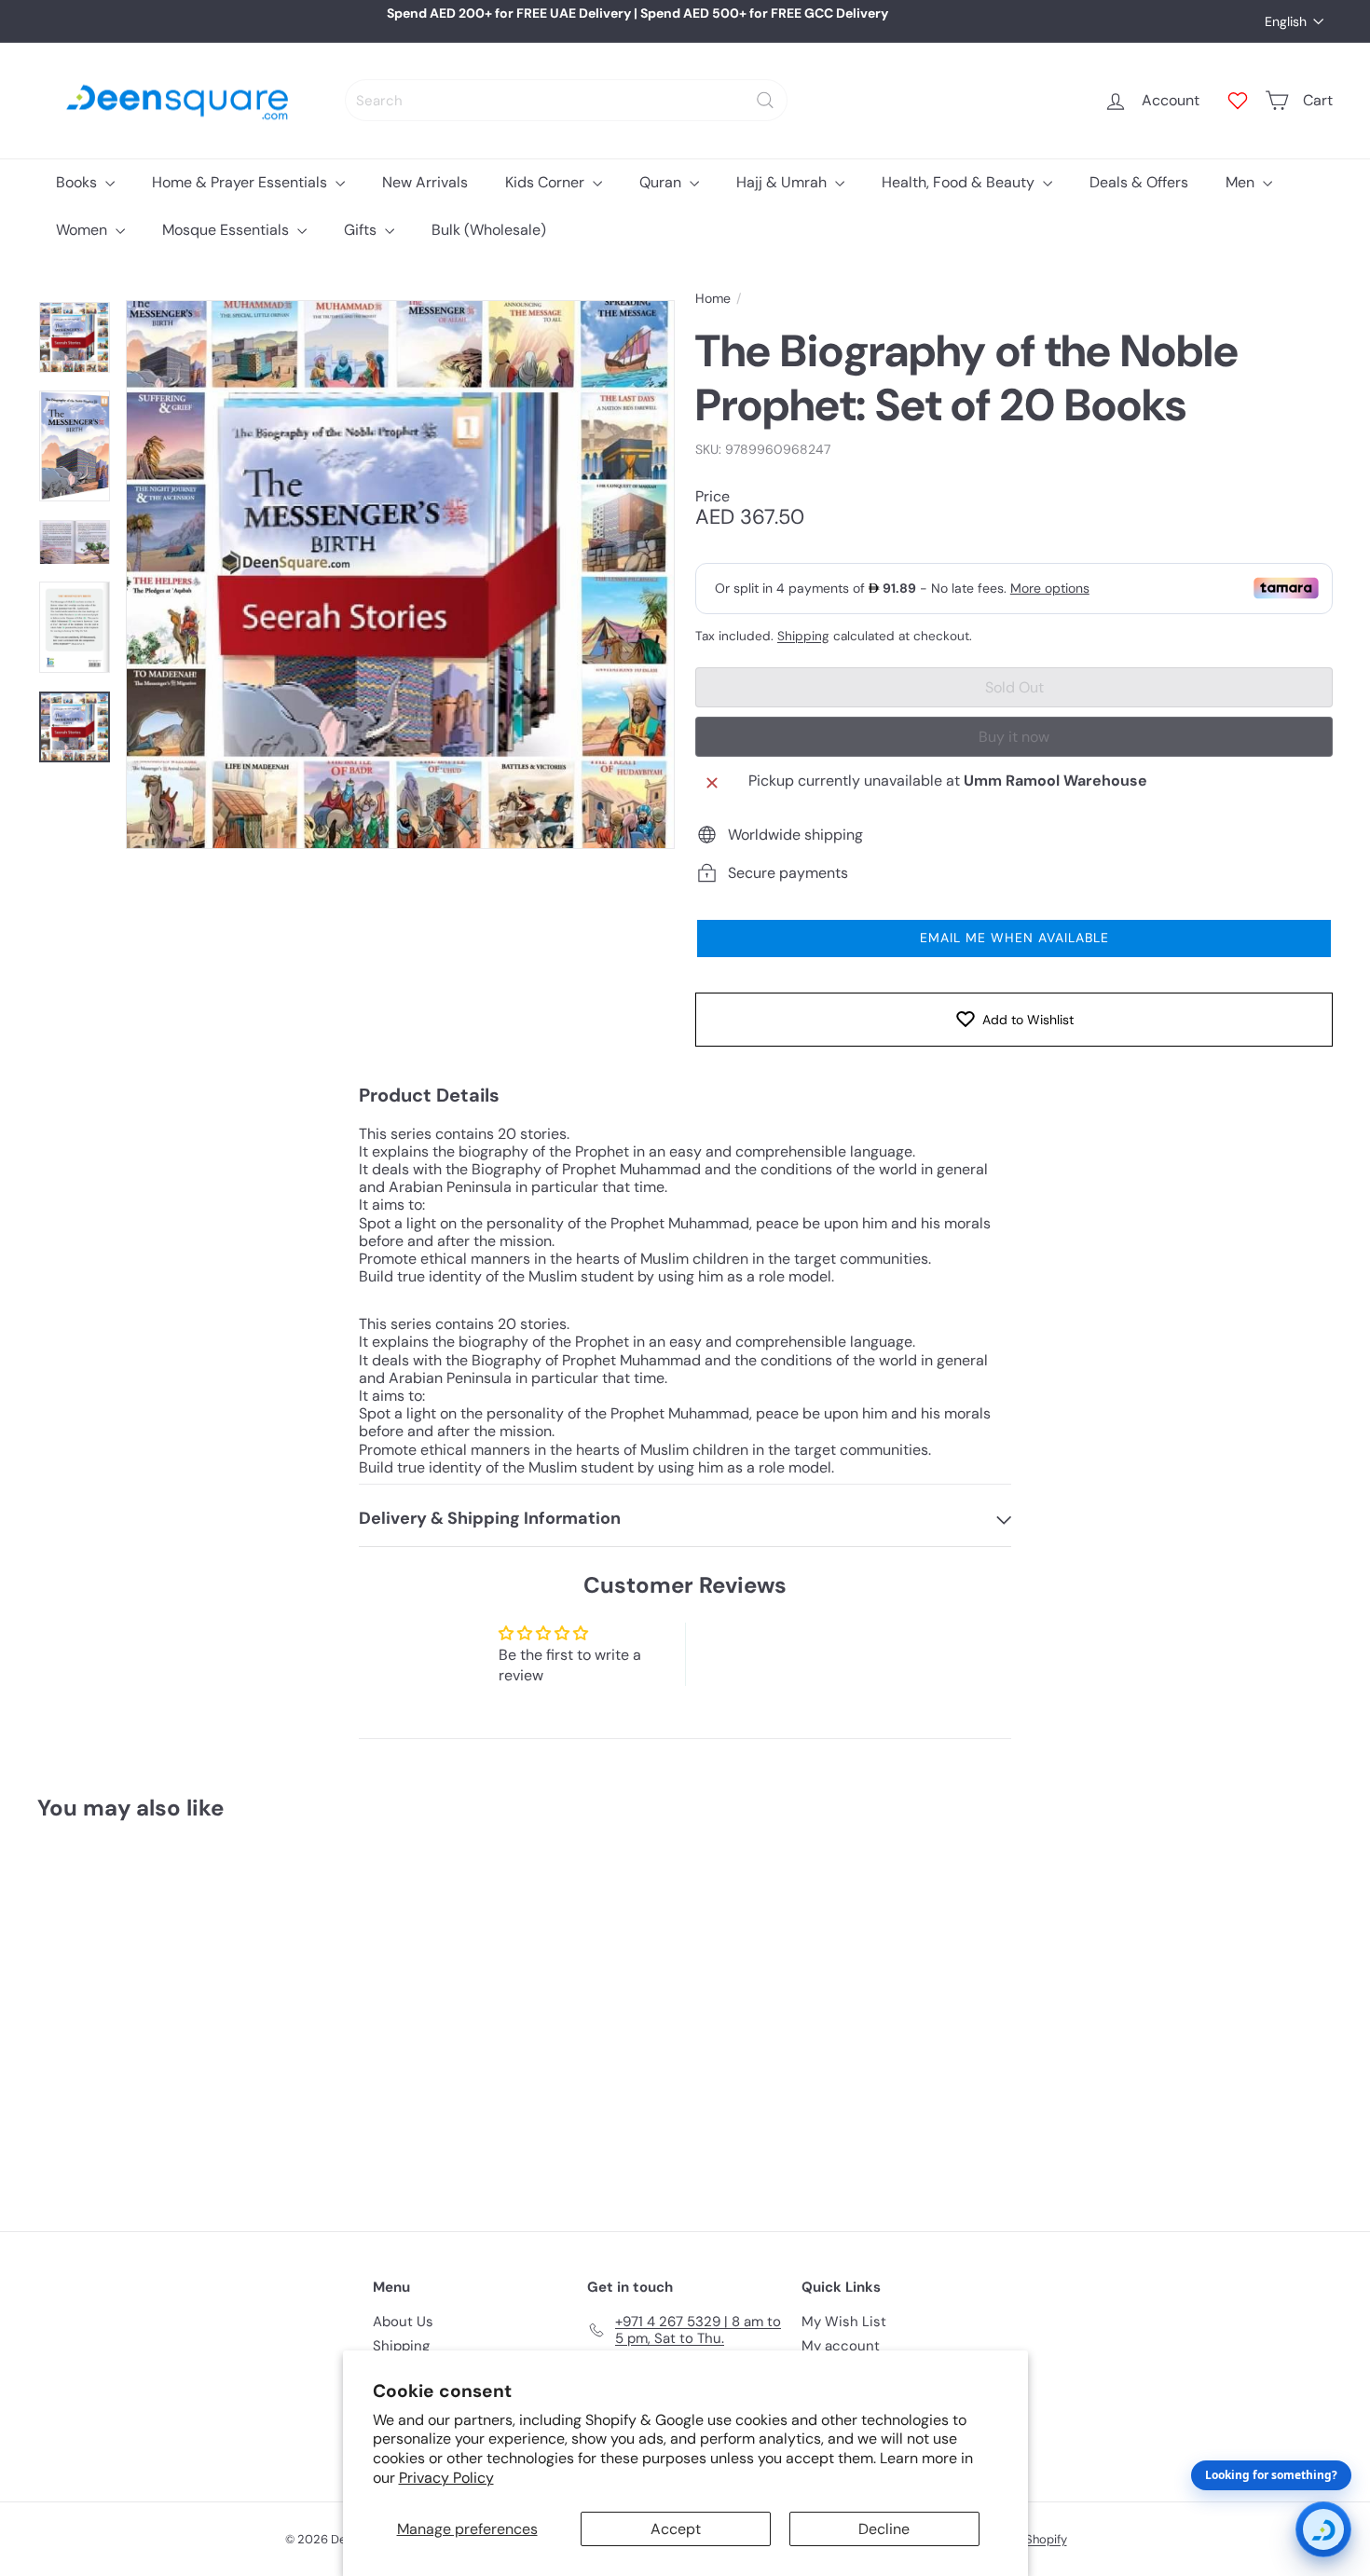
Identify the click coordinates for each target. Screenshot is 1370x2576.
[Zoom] (400, 575)
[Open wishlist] (1238, 101)
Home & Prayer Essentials (241, 182)
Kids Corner (547, 182)
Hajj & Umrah (783, 182)
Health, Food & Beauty (960, 182)
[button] (1014, 939)
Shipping (803, 636)
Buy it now (1014, 737)
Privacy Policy (446, 2478)
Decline (884, 2529)
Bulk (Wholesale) (489, 230)
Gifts (362, 230)
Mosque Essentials (227, 230)
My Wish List (844, 2322)
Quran (662, 182)
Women (83, 230)
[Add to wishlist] (213, 1884)
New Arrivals (425, 182)
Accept (676, 2529)
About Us (403, 2322)
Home (713, 299)
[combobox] (566, 100)
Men (1242, 182)
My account (841, 2346)
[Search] (765, 100)
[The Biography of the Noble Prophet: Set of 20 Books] (137, 2013)
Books (78, 182)
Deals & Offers (1139, 182)
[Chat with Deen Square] (1323, 2529)
